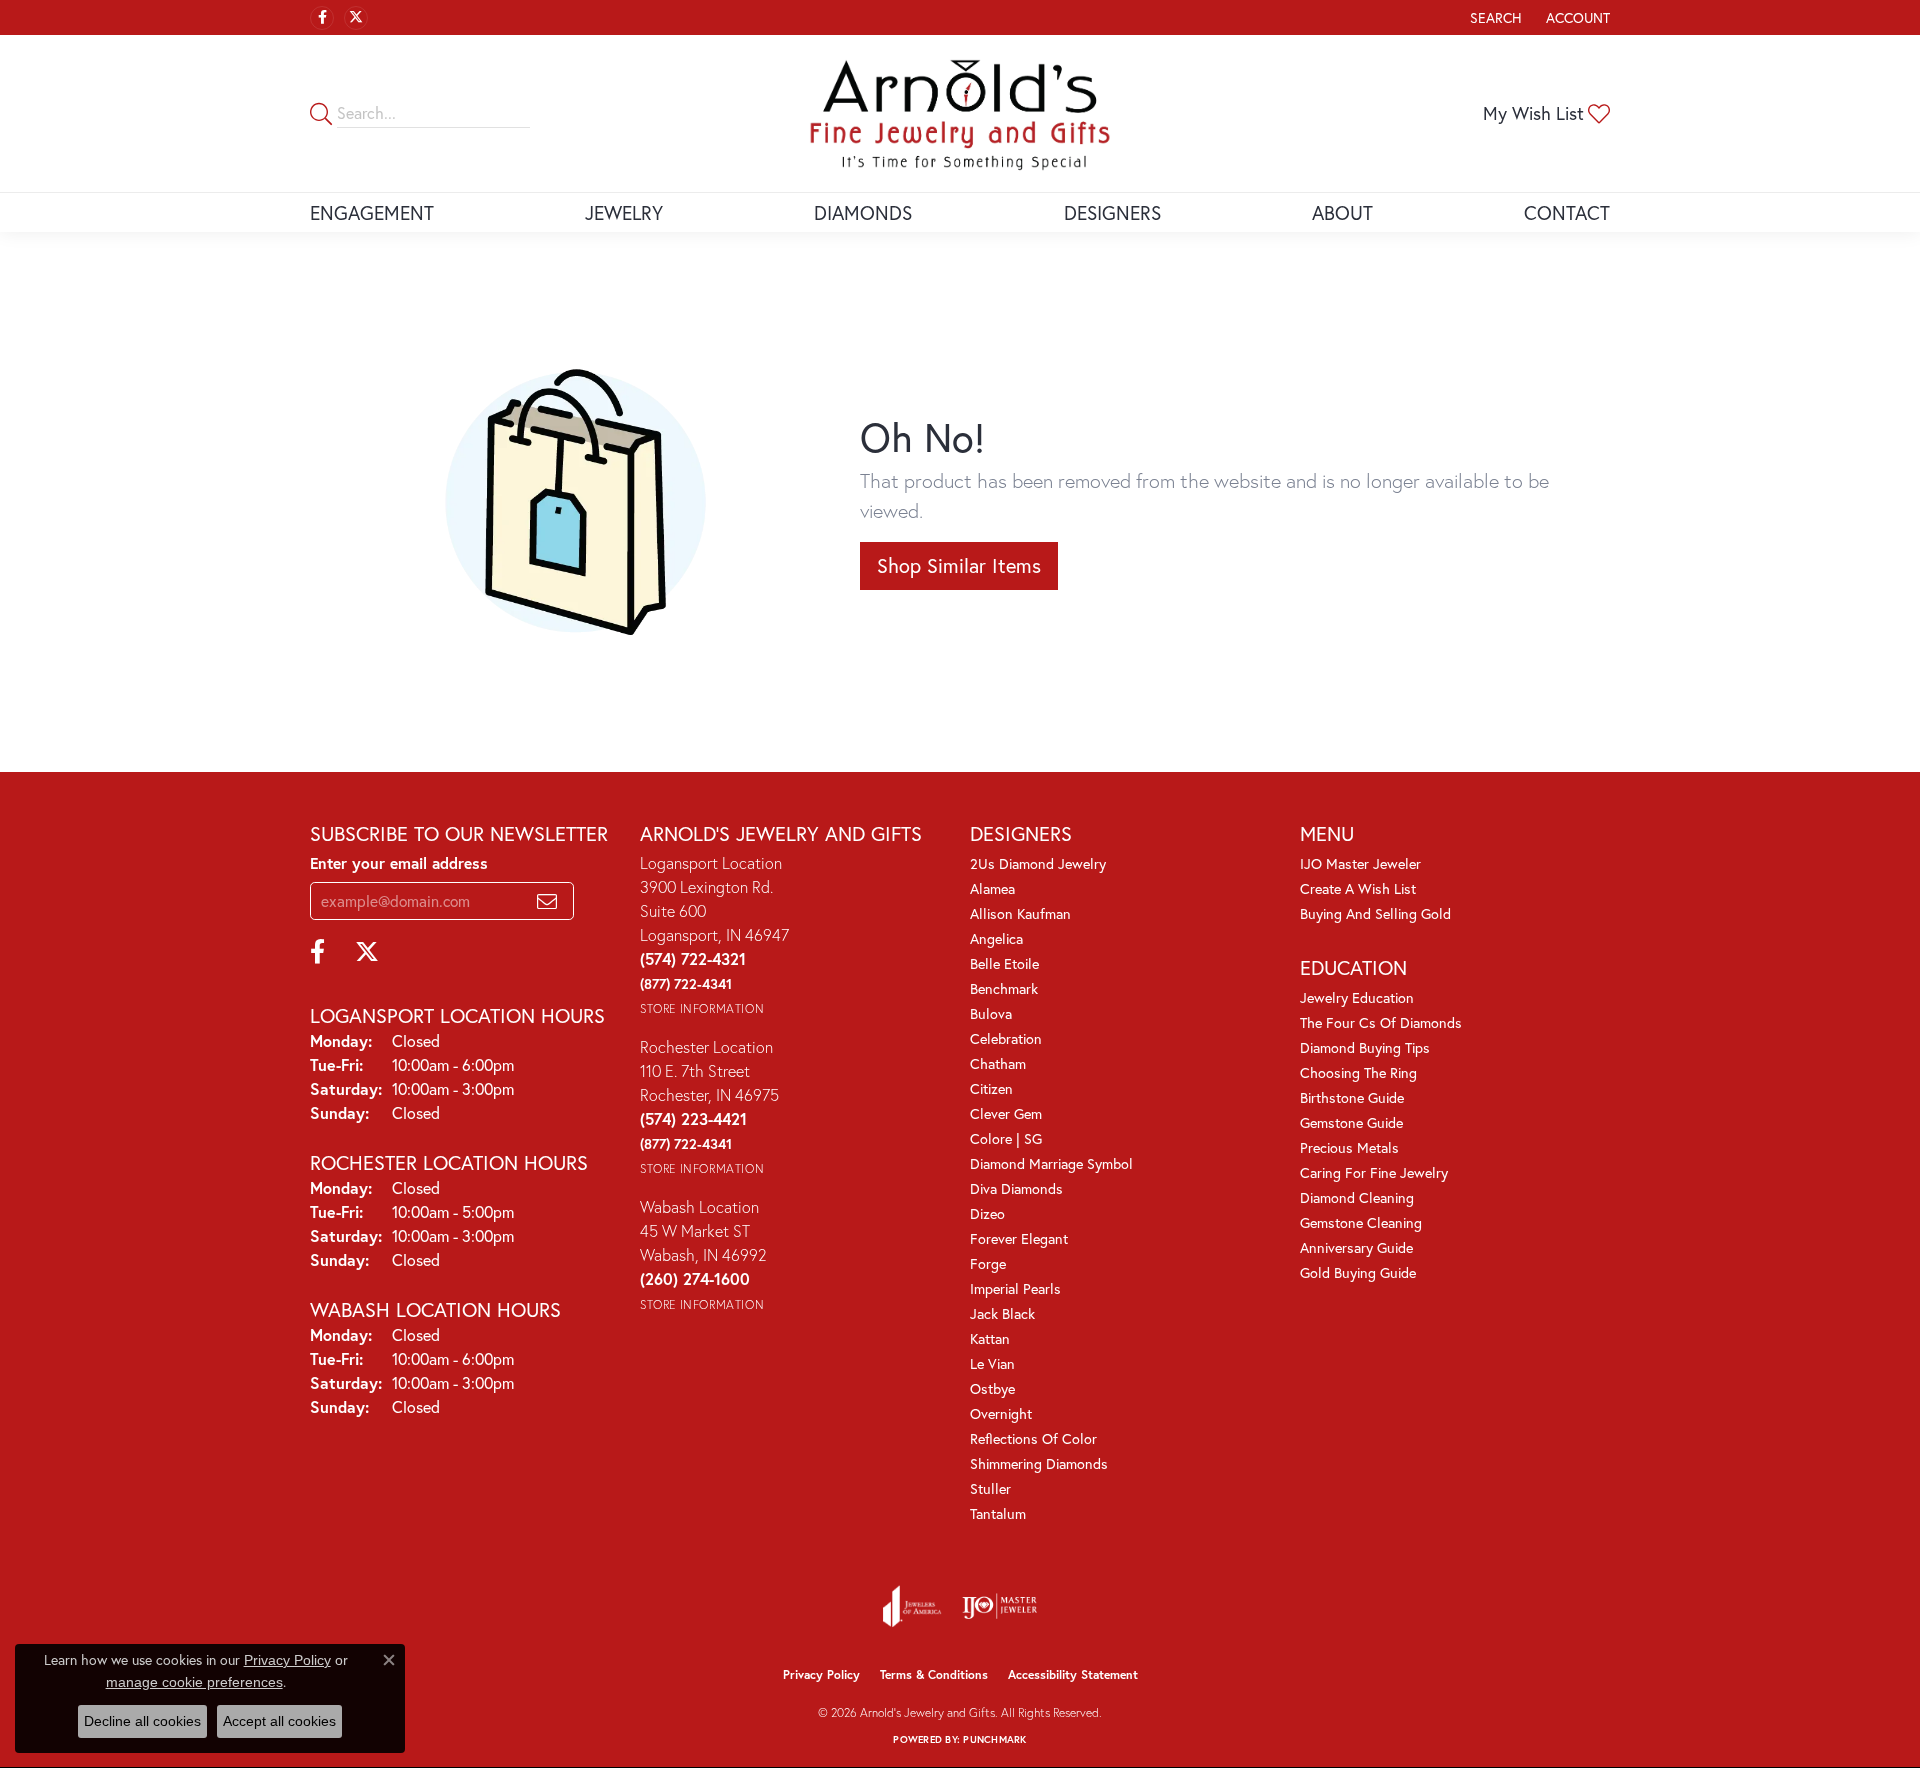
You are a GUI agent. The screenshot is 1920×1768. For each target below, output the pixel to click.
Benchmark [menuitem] (1004, 988)
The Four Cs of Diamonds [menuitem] (1381, 1022)
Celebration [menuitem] (1006, 1038)
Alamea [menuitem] (992, 888)
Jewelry (624, 212)
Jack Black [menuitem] (1002, 1313)
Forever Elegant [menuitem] (1019, 1238)
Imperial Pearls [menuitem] (1015, 1288)
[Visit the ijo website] (999, 1606)
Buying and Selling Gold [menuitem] (1375, 913)
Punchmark (994, 1739)
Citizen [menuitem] (991, 1088)
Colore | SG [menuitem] (1006, 1138)
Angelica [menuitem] (996, 938)
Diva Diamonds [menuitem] (1016, 1188)
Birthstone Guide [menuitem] (1352, 1097)
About (1342, 212)
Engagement (372, 212)
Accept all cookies (279, 1721)
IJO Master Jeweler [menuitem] (1360, 863)
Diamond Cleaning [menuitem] (1357, 1197)
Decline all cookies (142, 1721)
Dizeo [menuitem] (987, 1213)
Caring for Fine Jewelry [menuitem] (1374, 1172)
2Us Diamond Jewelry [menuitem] (1038, 863)
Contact (1567, 212)
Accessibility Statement (1073, 1674)
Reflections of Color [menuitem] (1033, 1438)
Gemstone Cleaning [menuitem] (1361, 1222)
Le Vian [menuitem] (992, 1363)
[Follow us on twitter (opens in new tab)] (356, 18)
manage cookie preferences (194, 1682)
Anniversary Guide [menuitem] (1356, 1247)
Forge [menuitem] (988, 1263)
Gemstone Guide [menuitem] (1351, 1122)
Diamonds (863, 212)
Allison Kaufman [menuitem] (1020, 913)
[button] (1494, 17)
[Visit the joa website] (912, 1606)
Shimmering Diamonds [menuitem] (1039, 1463)
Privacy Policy (821, 1674)
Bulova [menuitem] (991, 1013)
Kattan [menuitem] (990, 1338)
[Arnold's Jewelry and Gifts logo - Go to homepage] (960, 113)
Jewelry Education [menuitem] (1357, 997)
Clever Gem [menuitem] (1006, 1113)
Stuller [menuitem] (990, 1488)
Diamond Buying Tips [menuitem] (1365, 1047)
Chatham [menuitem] (998, 1063)
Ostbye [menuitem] (992, 1388)
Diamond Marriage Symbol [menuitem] (1051, 1163)
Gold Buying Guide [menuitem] (1358, 1272)
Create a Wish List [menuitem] (1358, 888)
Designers (1112, 212)
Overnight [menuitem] (1001, 1413)
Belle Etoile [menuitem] (1004, 963)
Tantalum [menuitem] (998, 1513)
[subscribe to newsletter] (547, 901)
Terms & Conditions (934, 1674)
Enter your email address (399, 863)
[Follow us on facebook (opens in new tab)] (322, 18)
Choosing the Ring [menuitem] (1358, 1072)
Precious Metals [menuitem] (1349, 1147)
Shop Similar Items (959, 565)
